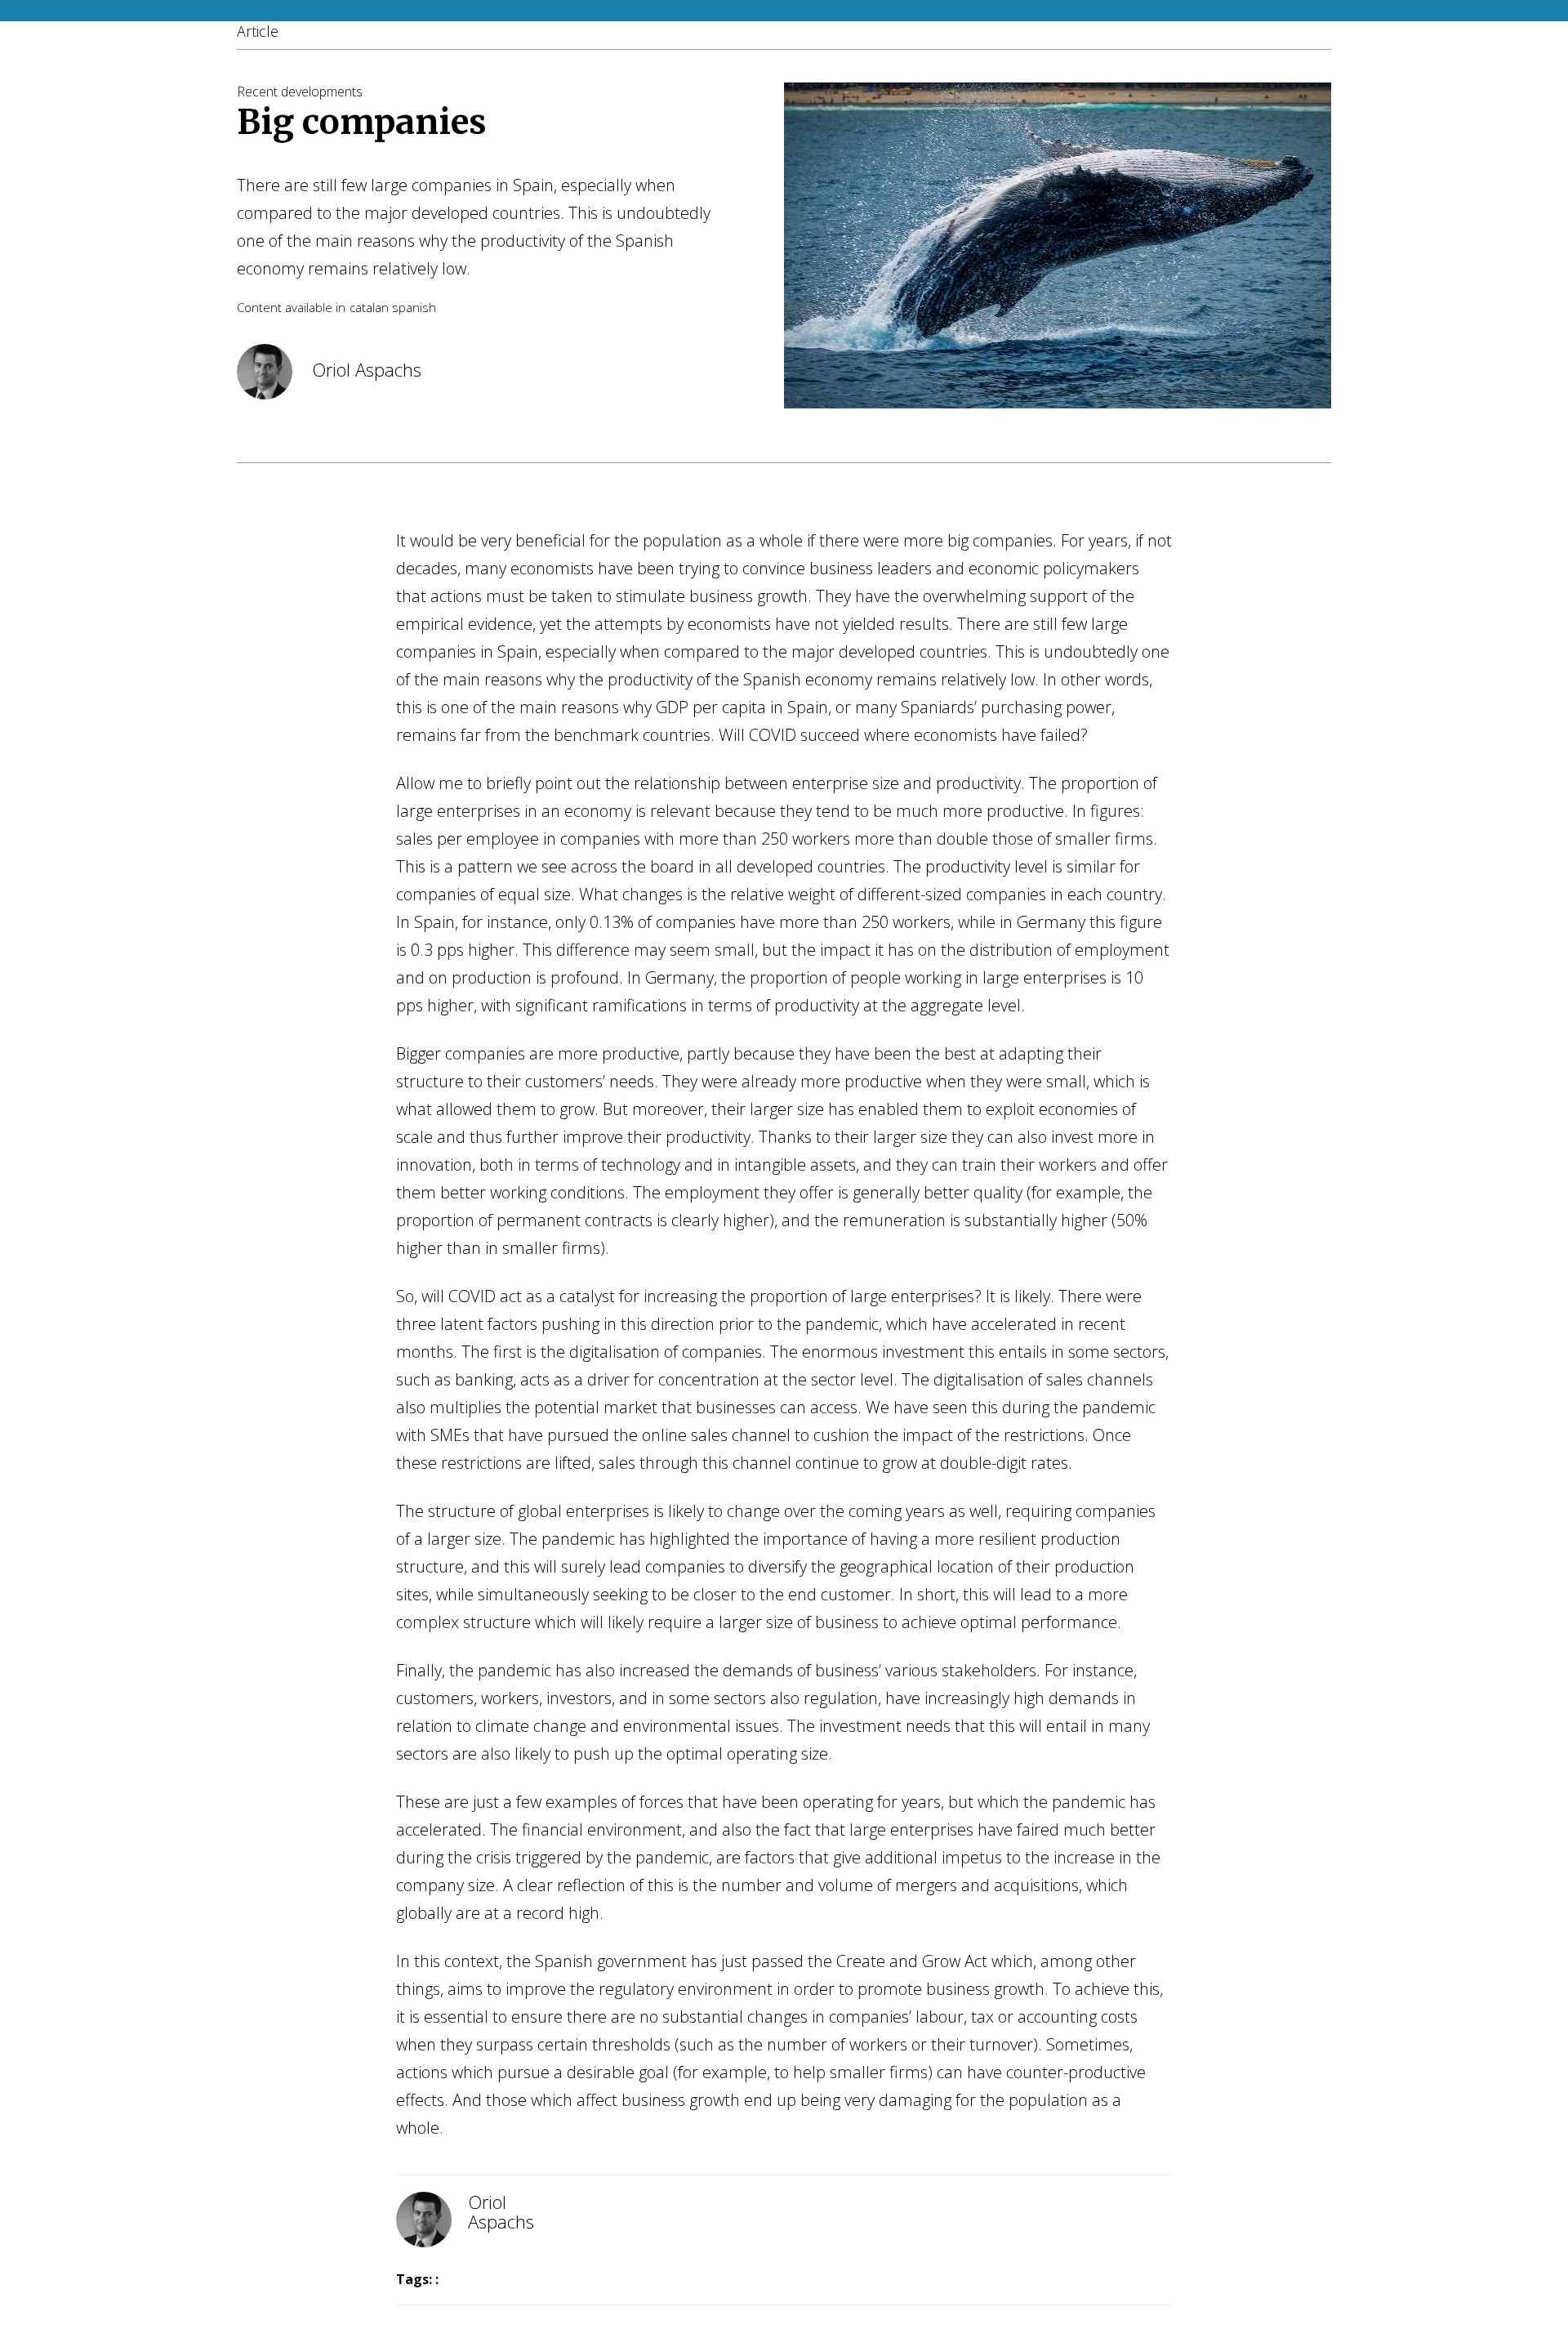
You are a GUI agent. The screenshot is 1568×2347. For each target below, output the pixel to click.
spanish (414, 307)
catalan (369, 307)
